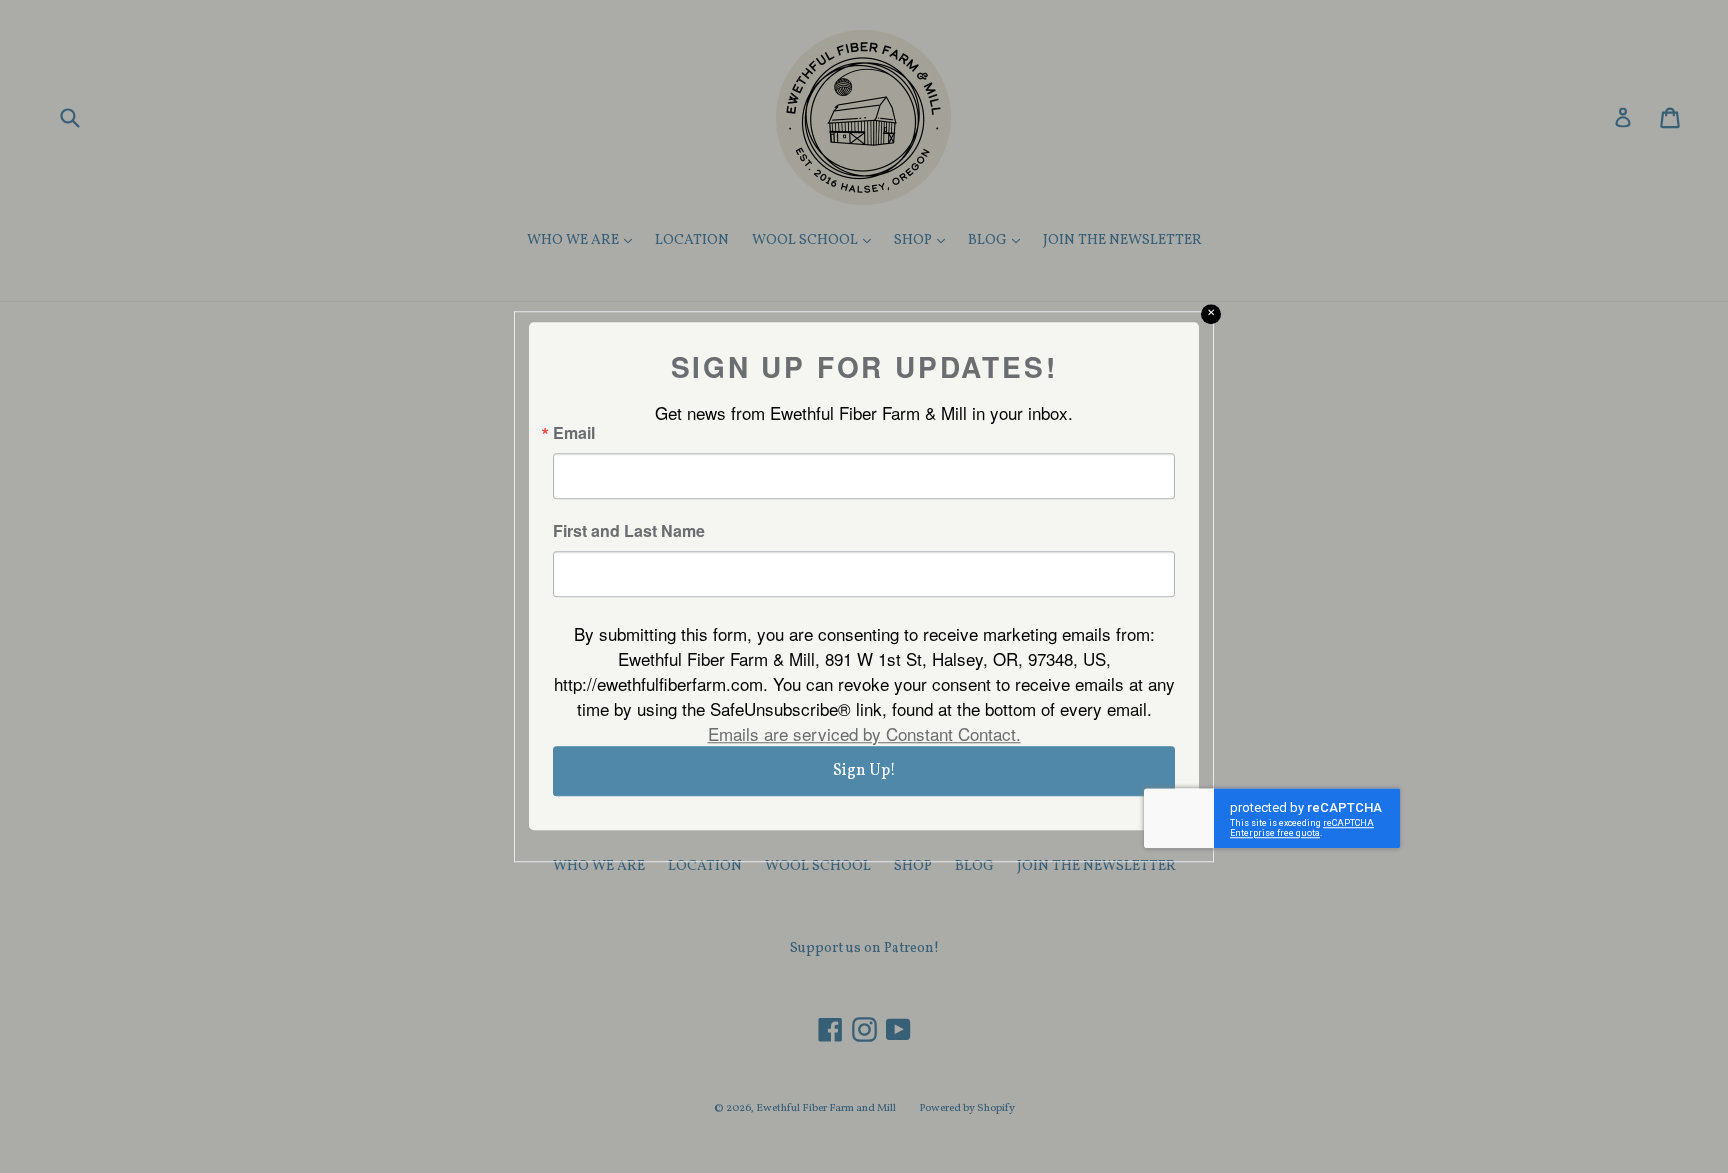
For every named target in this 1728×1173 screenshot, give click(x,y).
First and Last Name (629, 531)
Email (574, 433)
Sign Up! (864, 771)
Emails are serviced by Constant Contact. (864, 733)
